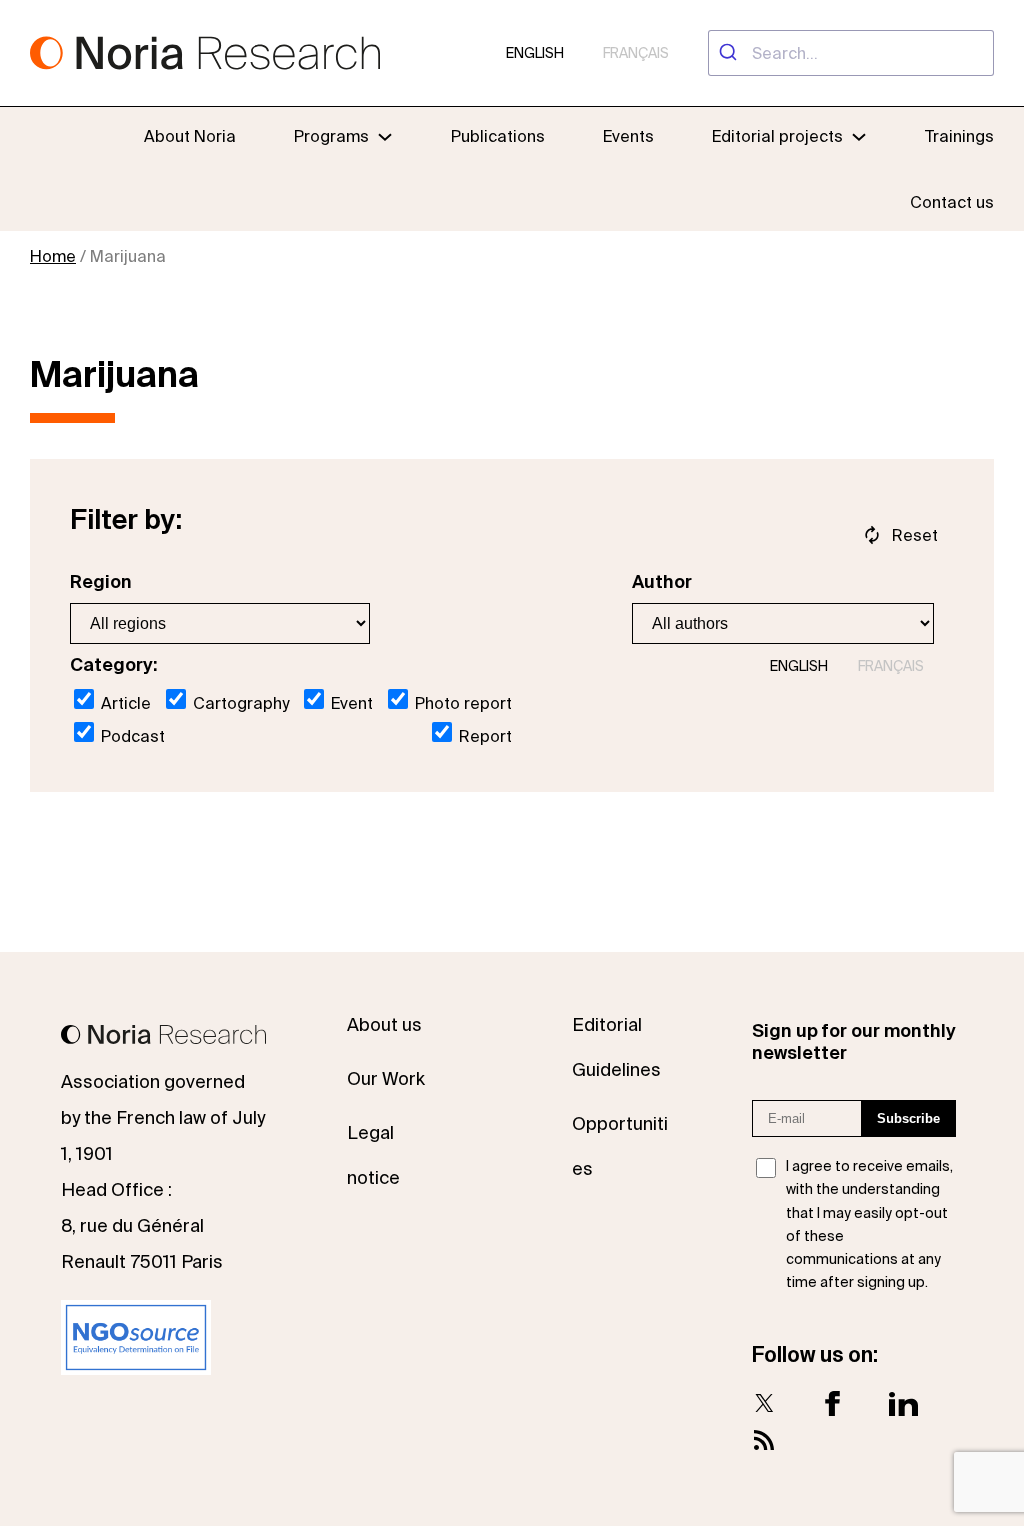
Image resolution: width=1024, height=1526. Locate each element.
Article (124, 703)
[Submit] (730, 53)
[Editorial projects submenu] (859, 136)
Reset (915, 535)
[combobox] (851, 53)
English (535, 53)
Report (483, 736)
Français (636, 53)
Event (350, 703)
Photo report (461, 703)
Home (53, 256)
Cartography (239, 703)
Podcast (131, 736)
